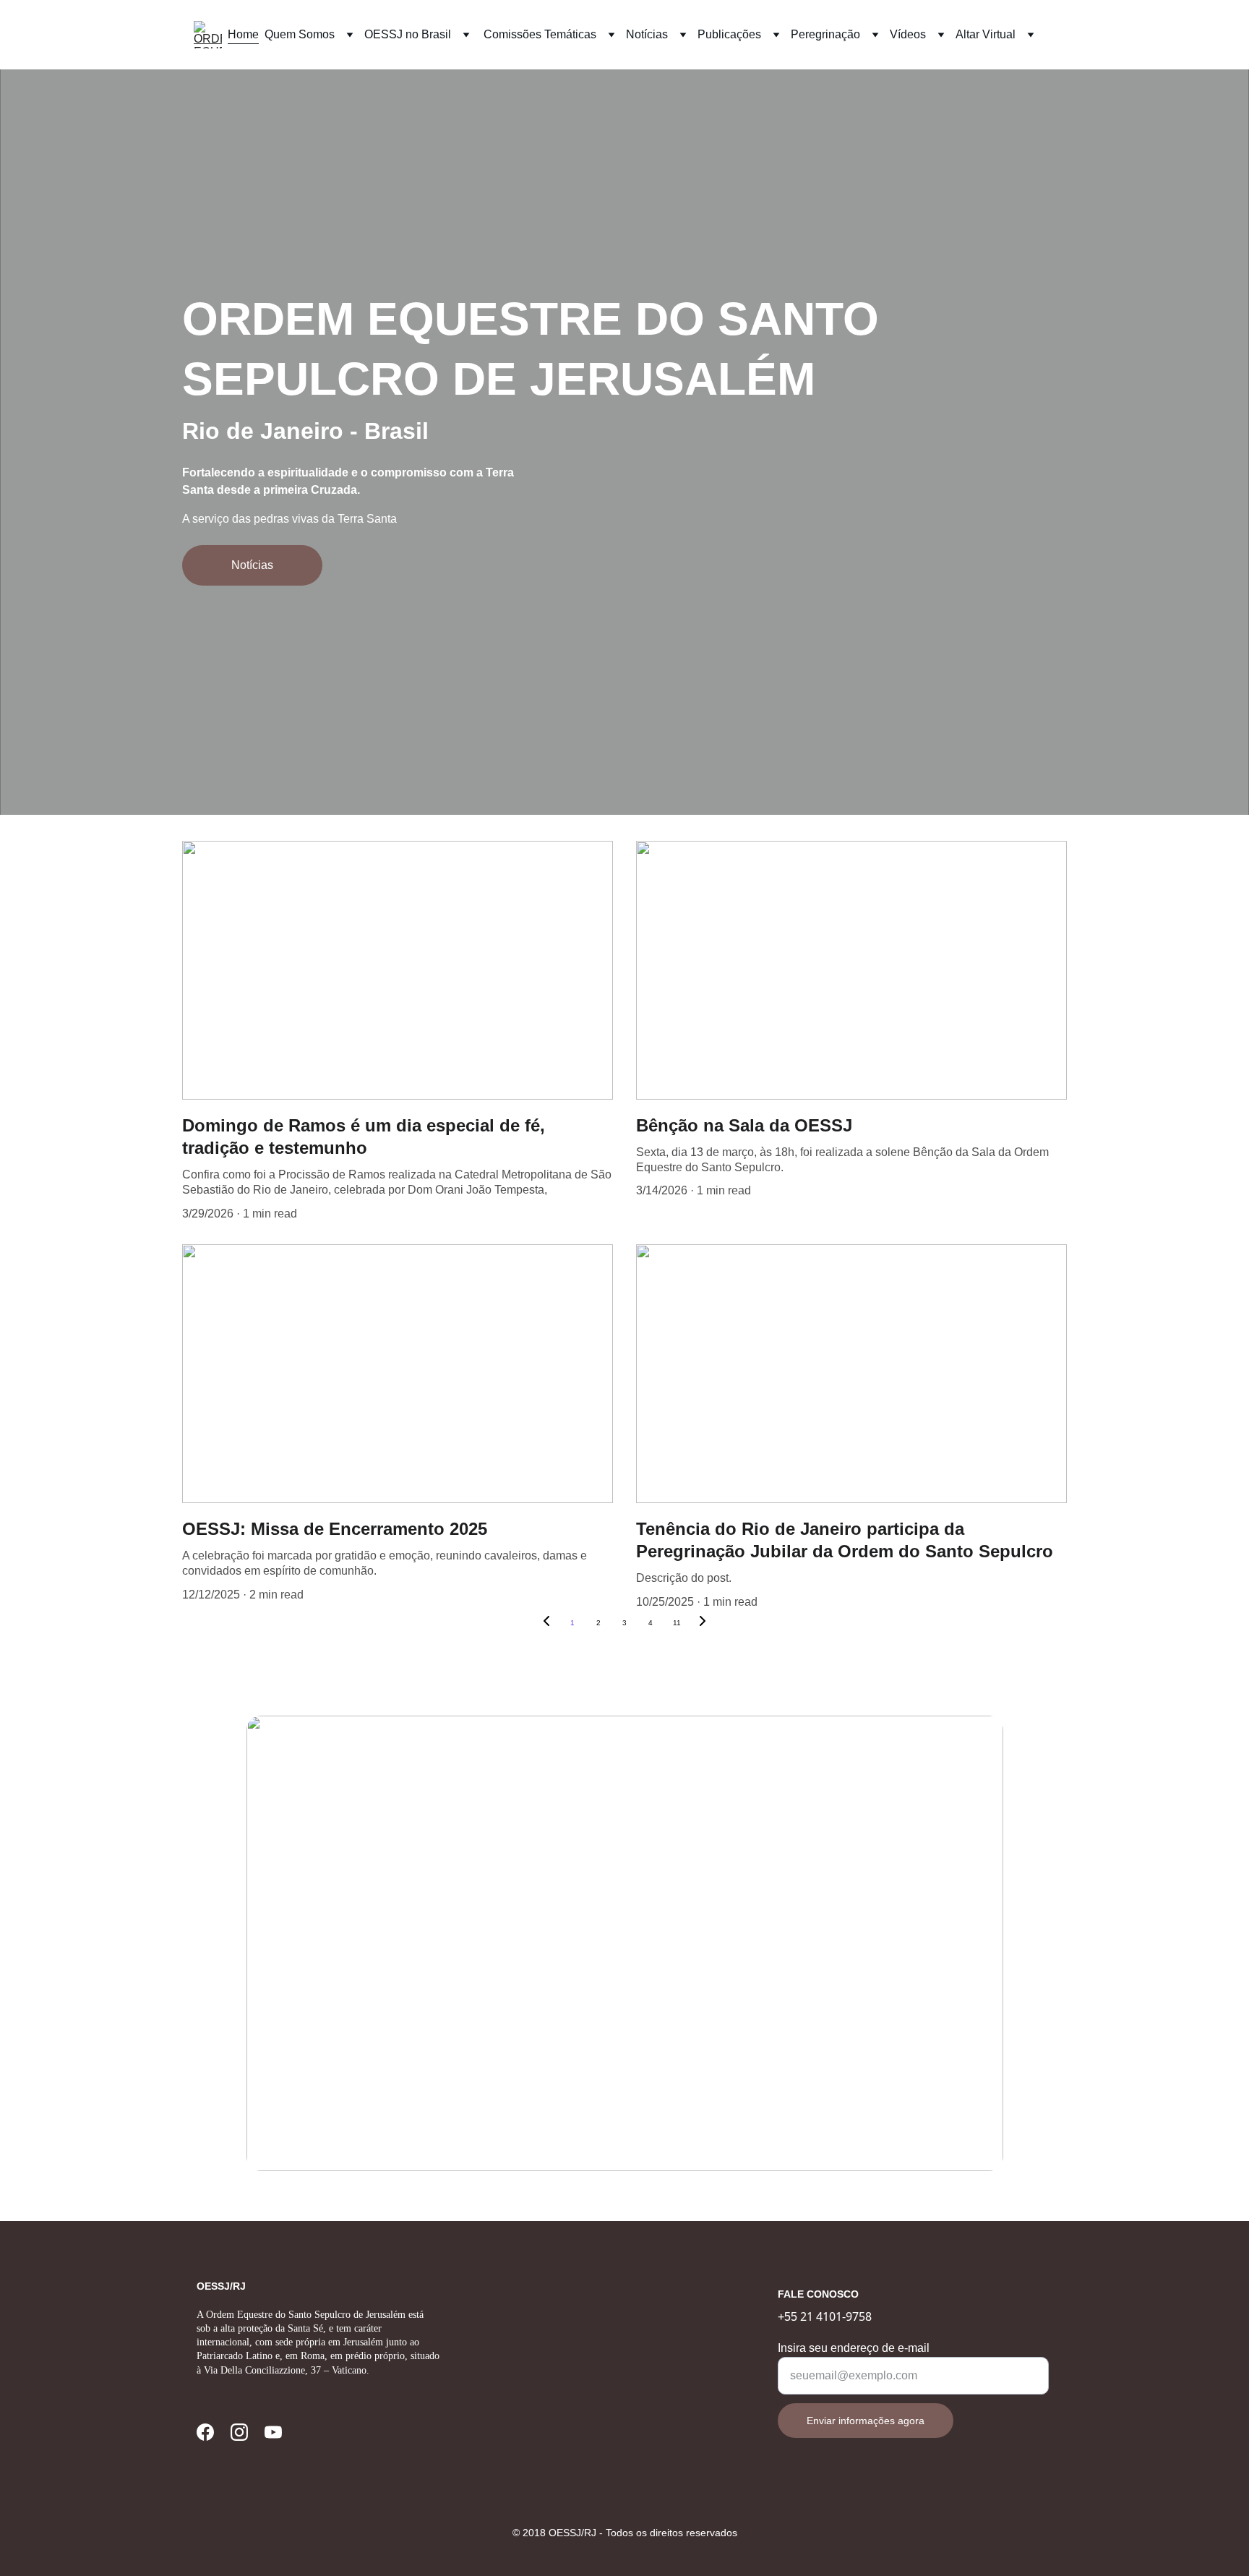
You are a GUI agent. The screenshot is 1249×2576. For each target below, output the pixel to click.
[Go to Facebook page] (205, 2432)
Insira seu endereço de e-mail (854, 2348)
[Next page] (703, 1623)
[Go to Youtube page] (273, 2432)
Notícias (252, 565)
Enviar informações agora (866, 2421)
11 (677, 1623)
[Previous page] (546, 1623)
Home (243, 34)
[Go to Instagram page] (239, 2432)
